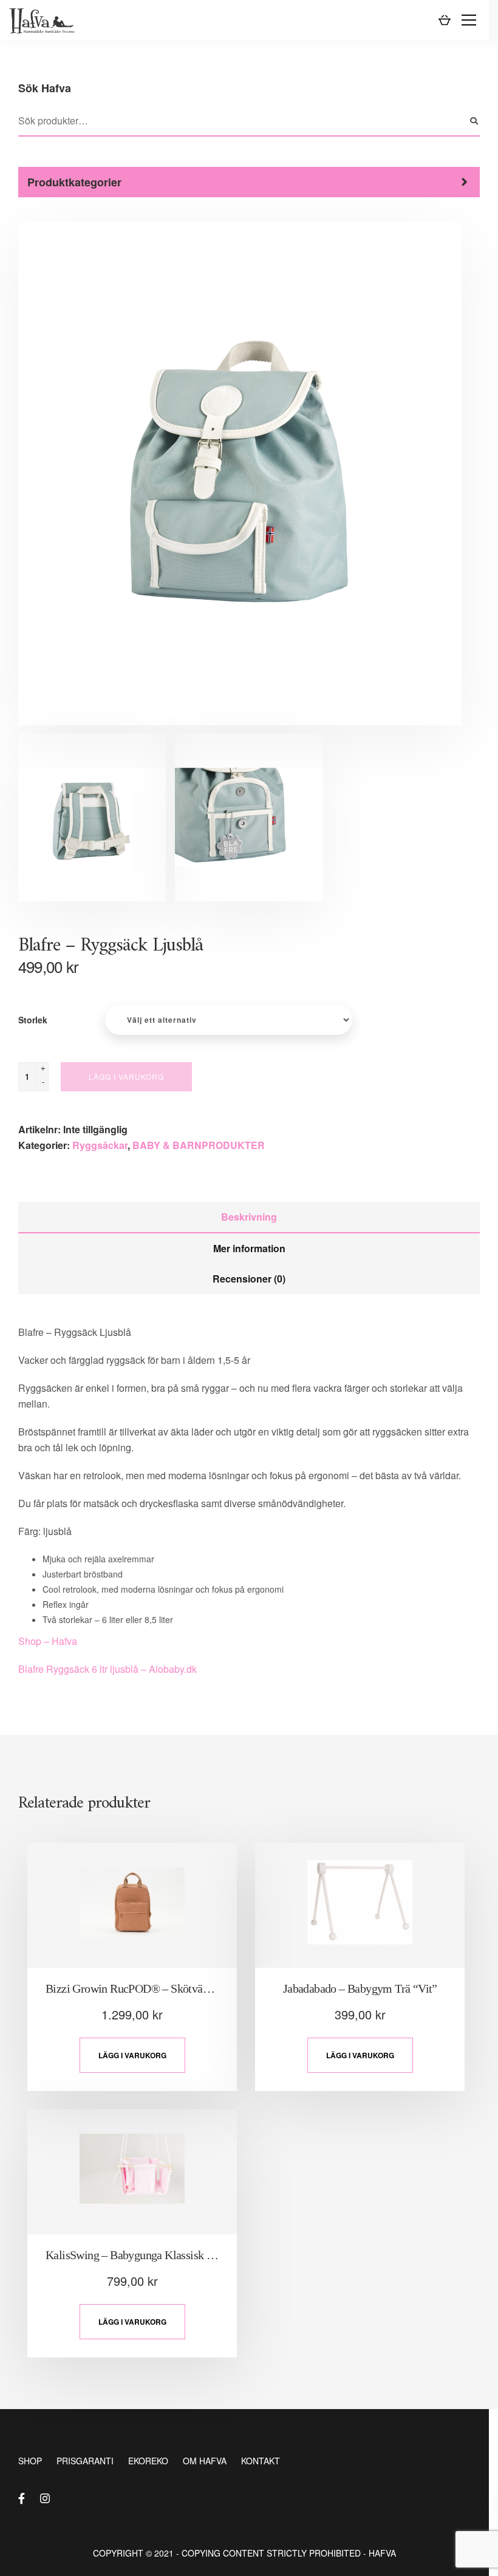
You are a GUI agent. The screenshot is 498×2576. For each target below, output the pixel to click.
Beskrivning (249, 1217)
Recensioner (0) (249, 1279)
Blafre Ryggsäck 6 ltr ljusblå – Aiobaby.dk (107, 1669)
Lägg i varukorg (126, 1076)
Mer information (249, 1248)
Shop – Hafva (48, 1641)
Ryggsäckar (100, 1145)
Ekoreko (148, 2461)
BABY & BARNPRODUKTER (199, 1145)
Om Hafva (205, 2461)
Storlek (33, 1020)
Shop (30, 2461)
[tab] (249, 1218)
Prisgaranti (85, 2461)
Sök (474, 121)
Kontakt (261, 2461)
